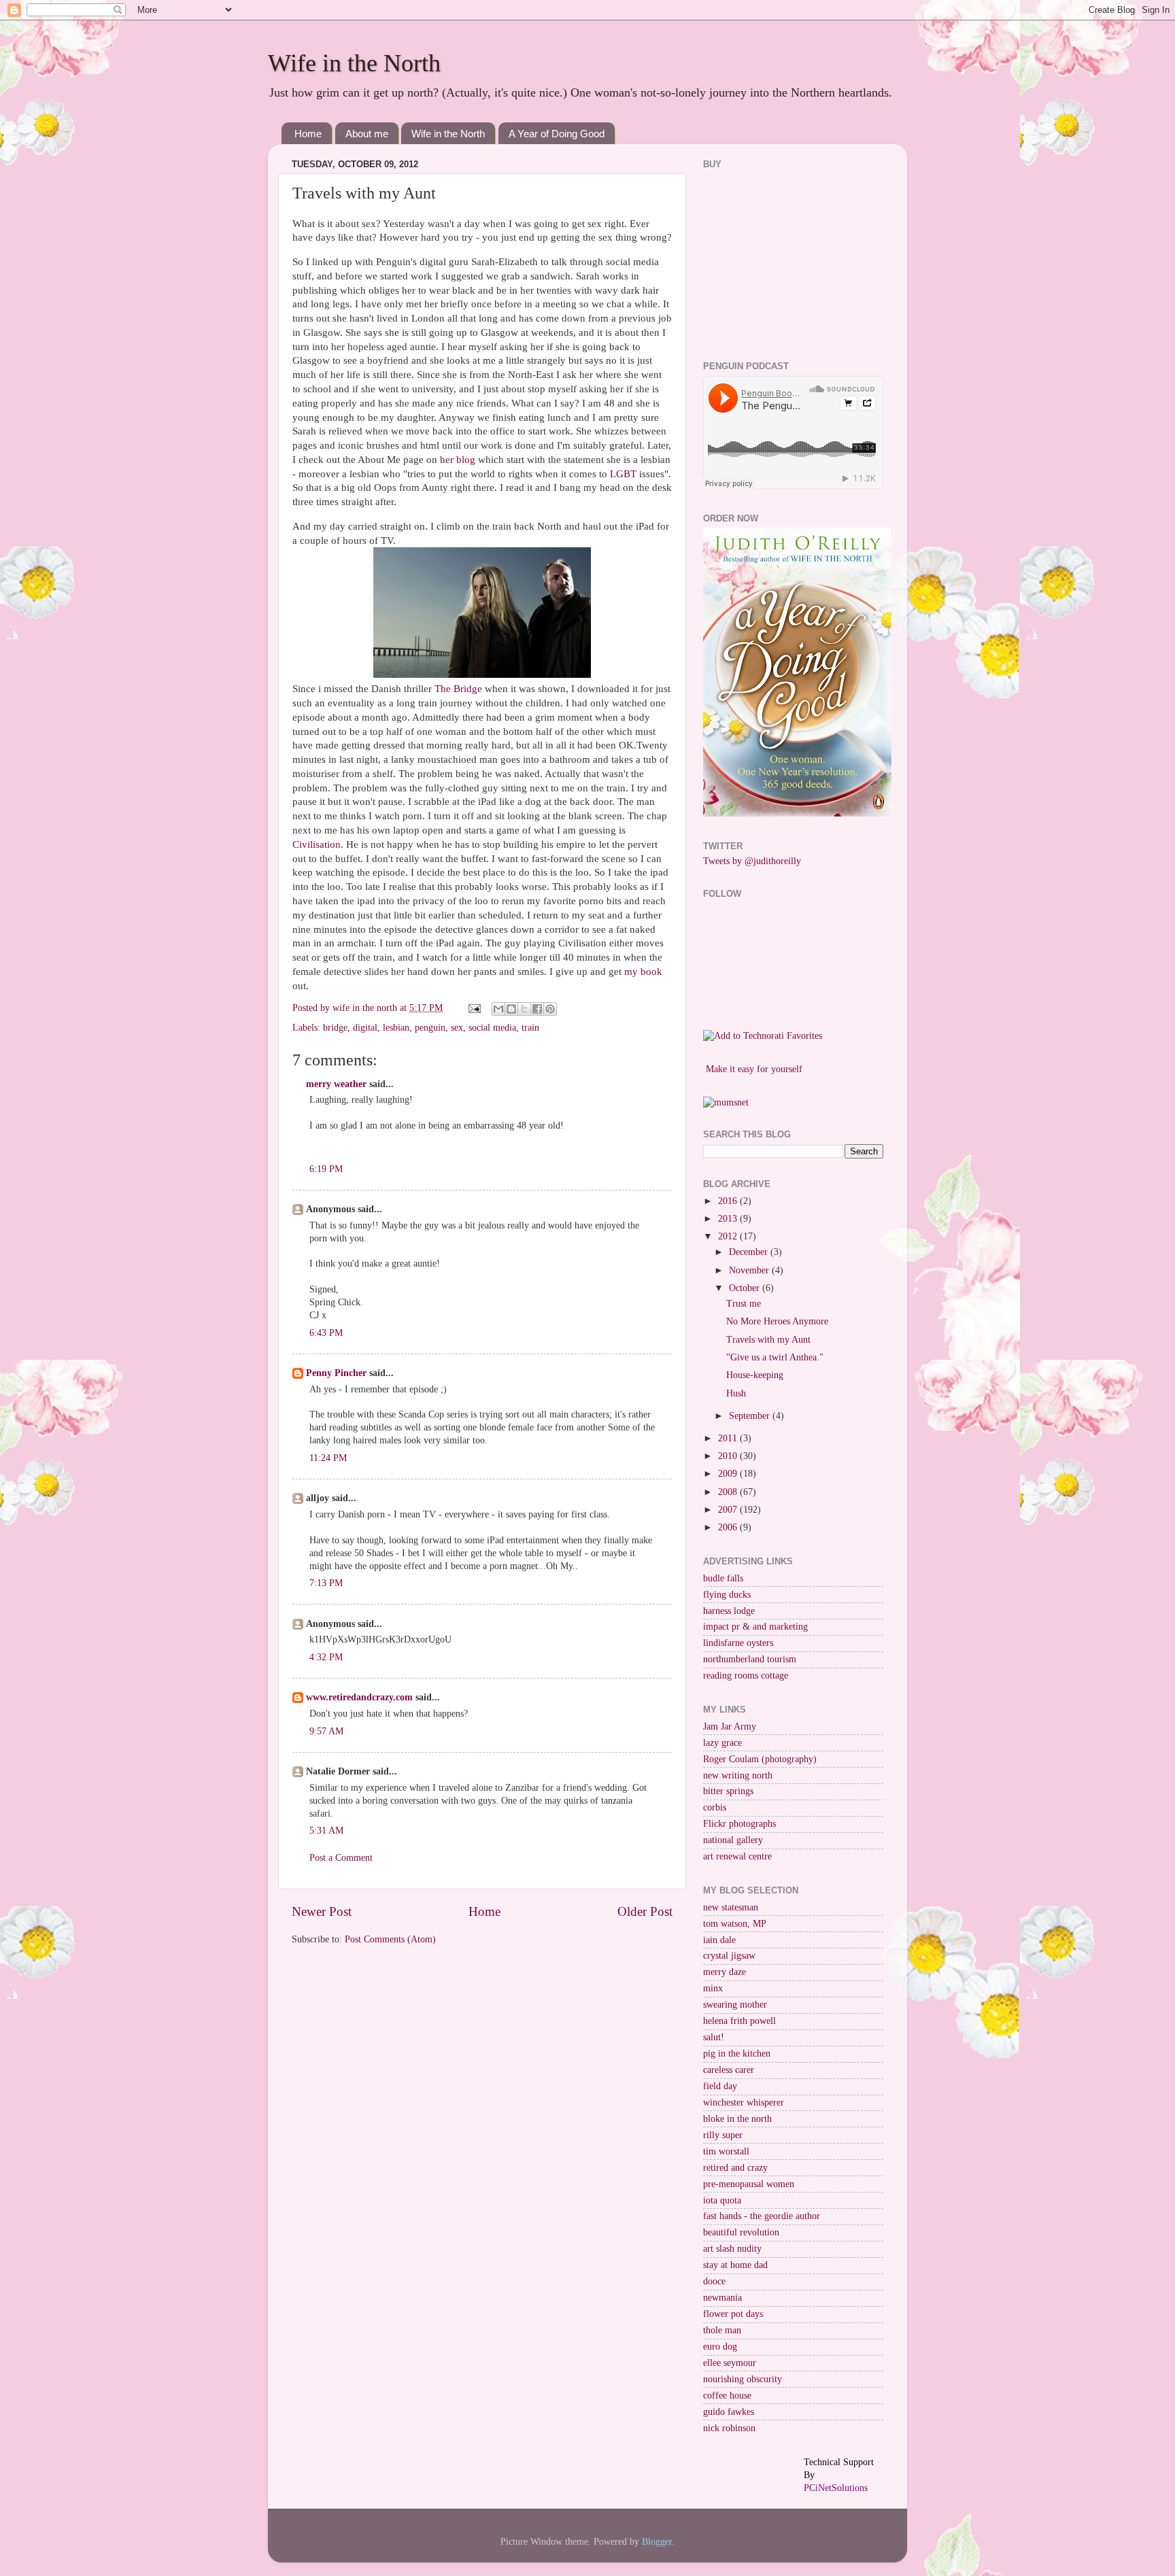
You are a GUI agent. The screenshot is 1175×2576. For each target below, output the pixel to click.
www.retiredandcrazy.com (359, 1697)
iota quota (722, 2200)
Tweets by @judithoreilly (752, 861)
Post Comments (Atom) (390, 1939)
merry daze (725, 1972)
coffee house (727, 2395)
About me (367, 134)
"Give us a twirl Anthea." (775, 1357)
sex (457, 1028)
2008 (729, 1492)
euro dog (720, 2347)
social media (492, 1028)
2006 (729, 1527)
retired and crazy (735, 2168)
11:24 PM (328, 1458)
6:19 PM (326, 1169)
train (530, 1028)
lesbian (396, 1028)
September (751, 1416)
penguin (430, 1028)
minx (713, 1988)
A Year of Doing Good (557, 134)
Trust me (744, 1304)
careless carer (729, 2070)
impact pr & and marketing (755, 1627)
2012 (729, 1236)
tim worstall (726, 2151)
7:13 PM (326, 1583)
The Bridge (458, 689)
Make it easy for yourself (754, 1069)
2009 (729, 1474)
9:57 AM (326, 1731)
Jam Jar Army (730, 1727)
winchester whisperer (744, 2102)
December (750, 1252)
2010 (729, 1456)
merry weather (336, 1084)
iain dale (719, 1940)
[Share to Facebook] (537, 1009)
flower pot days (733, 2314)
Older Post (645, 1911)
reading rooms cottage (746, 1676)
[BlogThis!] (511, 1009)
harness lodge (729, 1611)
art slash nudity (732, 2249)
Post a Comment (341, 1858)
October (746, 1288)
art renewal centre (737, 1856)
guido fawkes (729, 2412)
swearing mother (735, 2005)
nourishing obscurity (743, 2379)
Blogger (657, 2542)
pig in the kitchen (737, 2054)
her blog (458, 460)
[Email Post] (474, 1008)
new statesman (731, 1907)
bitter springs (728, 1791)
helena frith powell (739, 2021)
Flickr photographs (739, 1824)
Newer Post (322, 1911)
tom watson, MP (735, 1924)
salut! (714, 2037)
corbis (715, 1807)
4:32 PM (326, 1657)
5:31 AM (326, 1831)
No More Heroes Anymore (777, 1321)
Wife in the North (354, 63)
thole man (722, 2330)
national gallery (733, 1840)
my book (643, 972)
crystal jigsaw (729, 1956)
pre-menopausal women (749, 2184)
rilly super (723, 2135)
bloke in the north (737, 2119)
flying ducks (727, 1595)
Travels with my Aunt (768, 1340)
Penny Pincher (336, 1373)
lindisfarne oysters (738, 1643)
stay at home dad (735, 2265)
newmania (722, 2298)
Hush (736, 1393)
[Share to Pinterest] (550, 1009)
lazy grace (722, 1743)
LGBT (623, 474)
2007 (729, 1510)
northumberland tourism (750, 1659)
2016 (729, 1201)
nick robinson (729, 2428)
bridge (335, 1028)
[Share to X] (524, 1009)
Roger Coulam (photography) (760, 1759)
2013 (729, 1219)
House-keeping (755, 1375)
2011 (729, 1438)
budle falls (723, 1578)
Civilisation (317, 844)
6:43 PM (326, 1333)
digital (365, 1028)
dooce (714, 2281)
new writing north (738, 1775)
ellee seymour (730, 2363)
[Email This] (498, 1009)
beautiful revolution (741, 2232)
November (750, 1270)
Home (308, 134)
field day (720, 2086)
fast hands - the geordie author (762, 2216)
